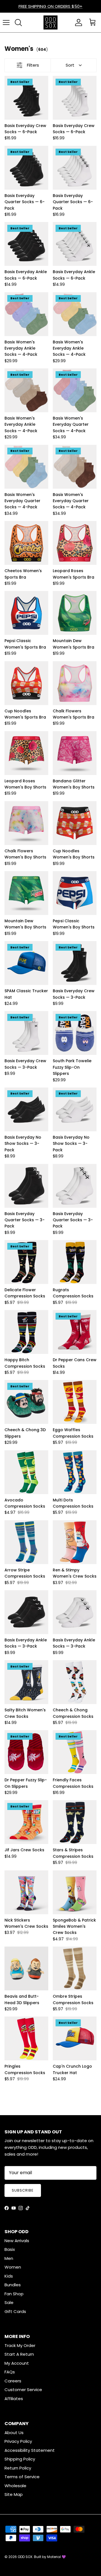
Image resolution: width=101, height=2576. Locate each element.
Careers (13, 2381)
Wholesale (15, 2486)
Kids (9, 2276)
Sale (9, 2302)
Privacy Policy (18, 2441)
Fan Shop (14, 2294)
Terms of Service (22, 2477)
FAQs (10, 2372)
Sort (70, 65)
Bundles (13, 2285)
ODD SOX (25, 2557)
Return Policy (18, 2468)
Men (9, 2258)
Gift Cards (15, 2311)
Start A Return (19, 2354)
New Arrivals (17, 2241)
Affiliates (14, 2399)
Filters (33, 65)
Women (13, 2267)
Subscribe (23, 2190)
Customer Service (23, 2390)
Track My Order (20, 2345)
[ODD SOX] (50, 22)
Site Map (14, 2494)
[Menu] (6, 22)
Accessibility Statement (30, 2450)
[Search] (18, 22)
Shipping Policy (20, 2459)
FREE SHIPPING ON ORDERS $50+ (50, 6)
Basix (10, 2249)
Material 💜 (57, 2557)
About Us (14, 2433)
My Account (17, 2363)
